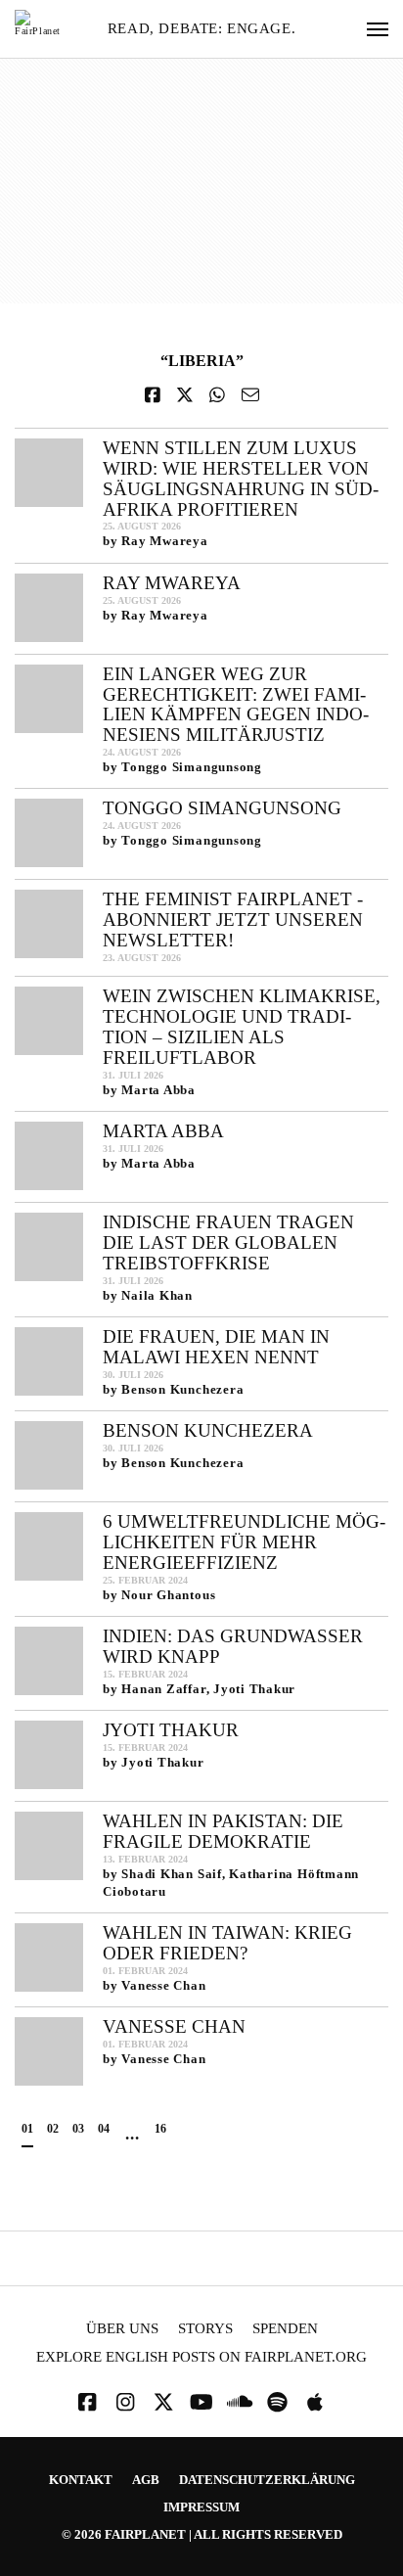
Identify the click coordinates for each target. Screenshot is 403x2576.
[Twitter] (163, 2402)
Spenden (285, 2329)
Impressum (201, 2507)
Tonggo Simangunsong (222, 808)
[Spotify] (278, 2402)
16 (160, 2129)
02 (53, 2129)
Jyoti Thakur (171, 1730)
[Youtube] (201, 2402)
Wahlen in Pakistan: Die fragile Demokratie (223, 1831)
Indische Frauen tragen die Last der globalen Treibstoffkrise (228, 1242)
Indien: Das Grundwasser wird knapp (233, 1646)
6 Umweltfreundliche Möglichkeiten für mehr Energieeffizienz (244, 1542)
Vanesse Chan (174, 2026)
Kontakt (81, 2480)
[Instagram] (125, 2402)
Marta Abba (163, 1131)
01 (27, 2129)
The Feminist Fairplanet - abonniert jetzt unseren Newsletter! (233, 920)
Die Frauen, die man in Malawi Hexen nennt (216, 1347)
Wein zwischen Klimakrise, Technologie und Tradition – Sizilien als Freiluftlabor (242, 1027)
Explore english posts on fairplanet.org (201, 2357)
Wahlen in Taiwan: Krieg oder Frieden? (227, 1943)
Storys (205, 2329)
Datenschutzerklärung (267, 2480)
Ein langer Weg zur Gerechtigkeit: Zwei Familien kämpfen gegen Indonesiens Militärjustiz (236, 705)
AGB (146, 2480)
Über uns (122, 2329)
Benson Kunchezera (208, 1430)
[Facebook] (87, 2402)
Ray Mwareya (172, 583)
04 (104, 2129)
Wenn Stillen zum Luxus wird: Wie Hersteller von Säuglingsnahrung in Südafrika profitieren (241, 479)
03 (78, 2129)
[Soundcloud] (240, 2402)
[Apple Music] (315, 2402)
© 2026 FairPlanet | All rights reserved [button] (202, 2534)
